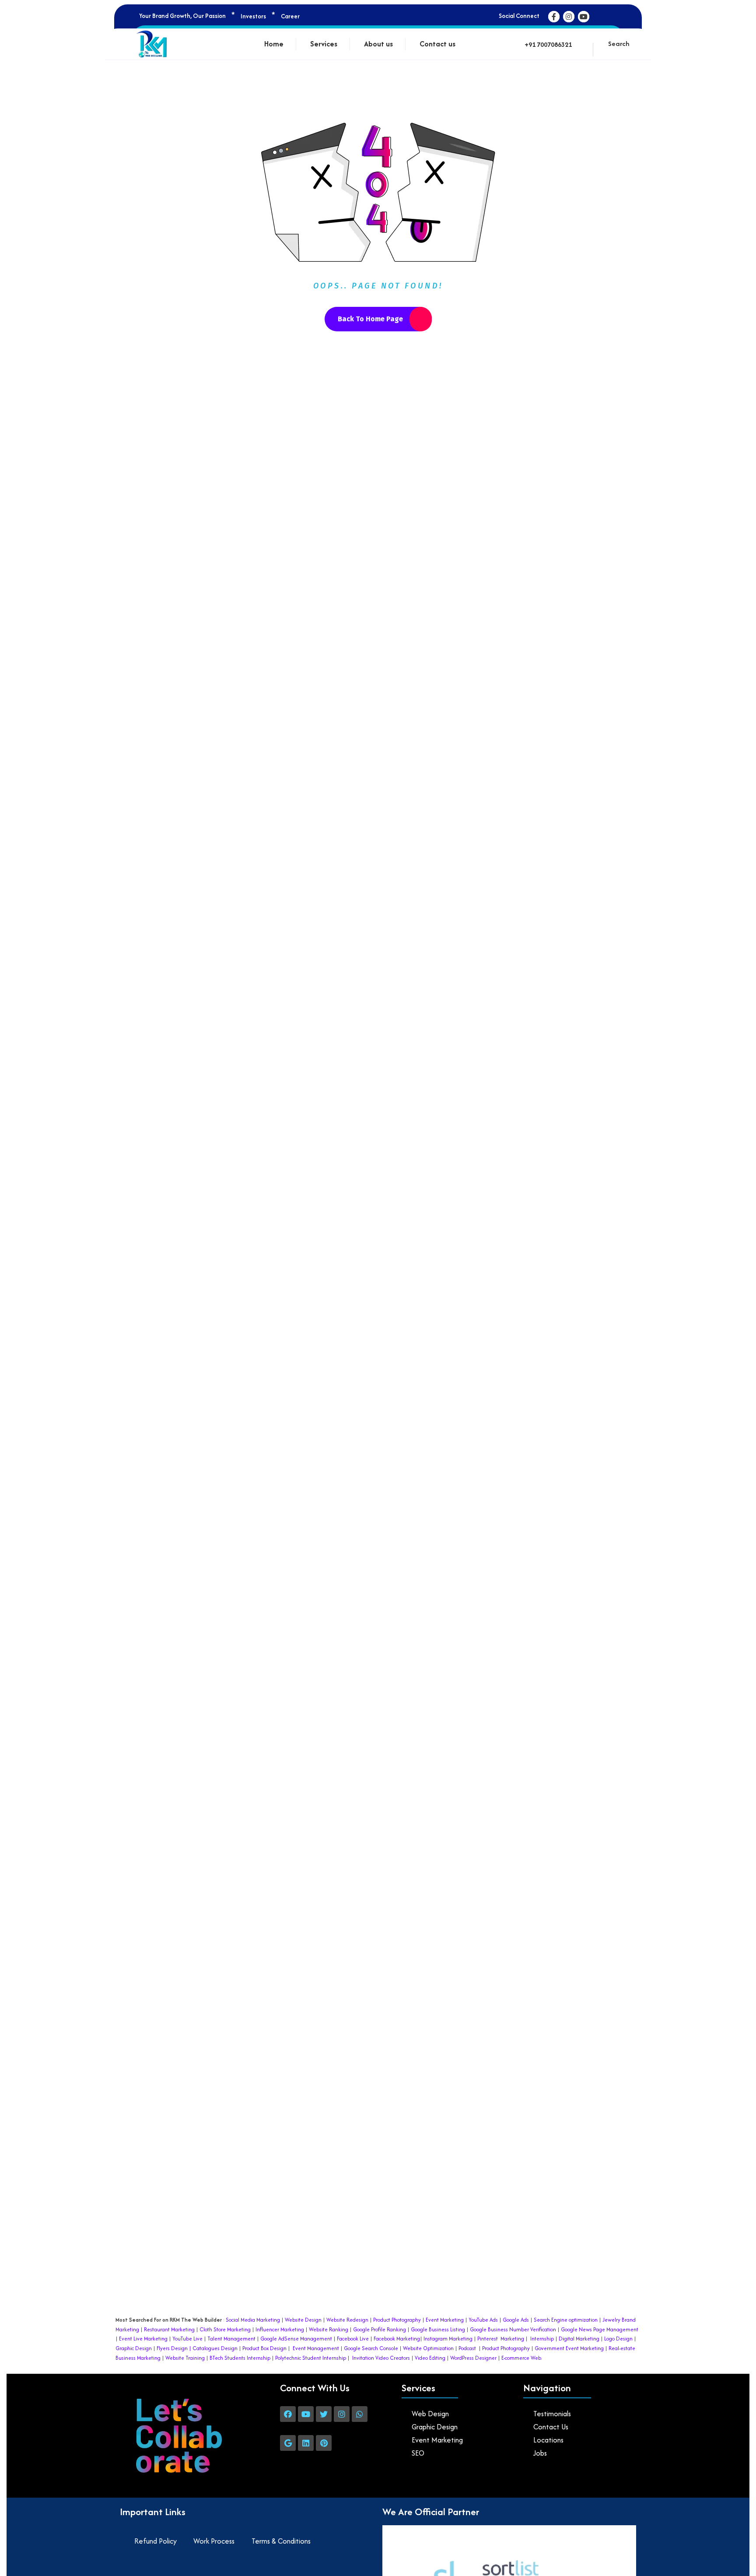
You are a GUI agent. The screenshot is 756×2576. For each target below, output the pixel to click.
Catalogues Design (215, 2348)
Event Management (316, 2348)
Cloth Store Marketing (224, 2329)
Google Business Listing (438, 2329)
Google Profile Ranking (380, 2329)
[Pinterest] (324, 2443)
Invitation (363, 2358)
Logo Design (618, 2339)
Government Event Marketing (569, 2348)
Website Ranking (329, 2329)
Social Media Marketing (253, 2320)
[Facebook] (288, 2414)
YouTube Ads (483, 2320)
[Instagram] (342, 2414)
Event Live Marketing (143, 2339)
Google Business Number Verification (513, 2329)
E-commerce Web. (522, 2358)
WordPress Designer (473, 2358)
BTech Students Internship (239, 2358)
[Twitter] (324, 2414)
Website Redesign (347, 2320)
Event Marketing (444, 2320)
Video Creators (393, 2358)
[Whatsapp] (360, 2414)
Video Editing (430, 2358)
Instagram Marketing (448, 2339)
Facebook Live (353, 2339)
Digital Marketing (579, 2339)
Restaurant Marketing (169, 2329)
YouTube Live (187, 2339)
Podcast (467, 2348)
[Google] (288, 2443)
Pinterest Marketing (501, 2339)
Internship (541, 2339)
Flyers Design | (174, 2348)
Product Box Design (264, 2348)
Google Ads (516, 2320)
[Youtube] (306, 2414)
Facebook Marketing (397, 2339)
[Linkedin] (306, 2443)
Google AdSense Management (296, 2339)
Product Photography (396, 2320)
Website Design (303, 2320)
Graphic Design (134, 2348)
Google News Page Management (600, 2329)
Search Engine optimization (566, 2320)
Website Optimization (428, 2348)
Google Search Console (371, 2348)
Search (619, 44)
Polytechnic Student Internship (311, 2358)
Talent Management (231, 2339)
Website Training (185, 2358)
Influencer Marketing (280, 2329)
